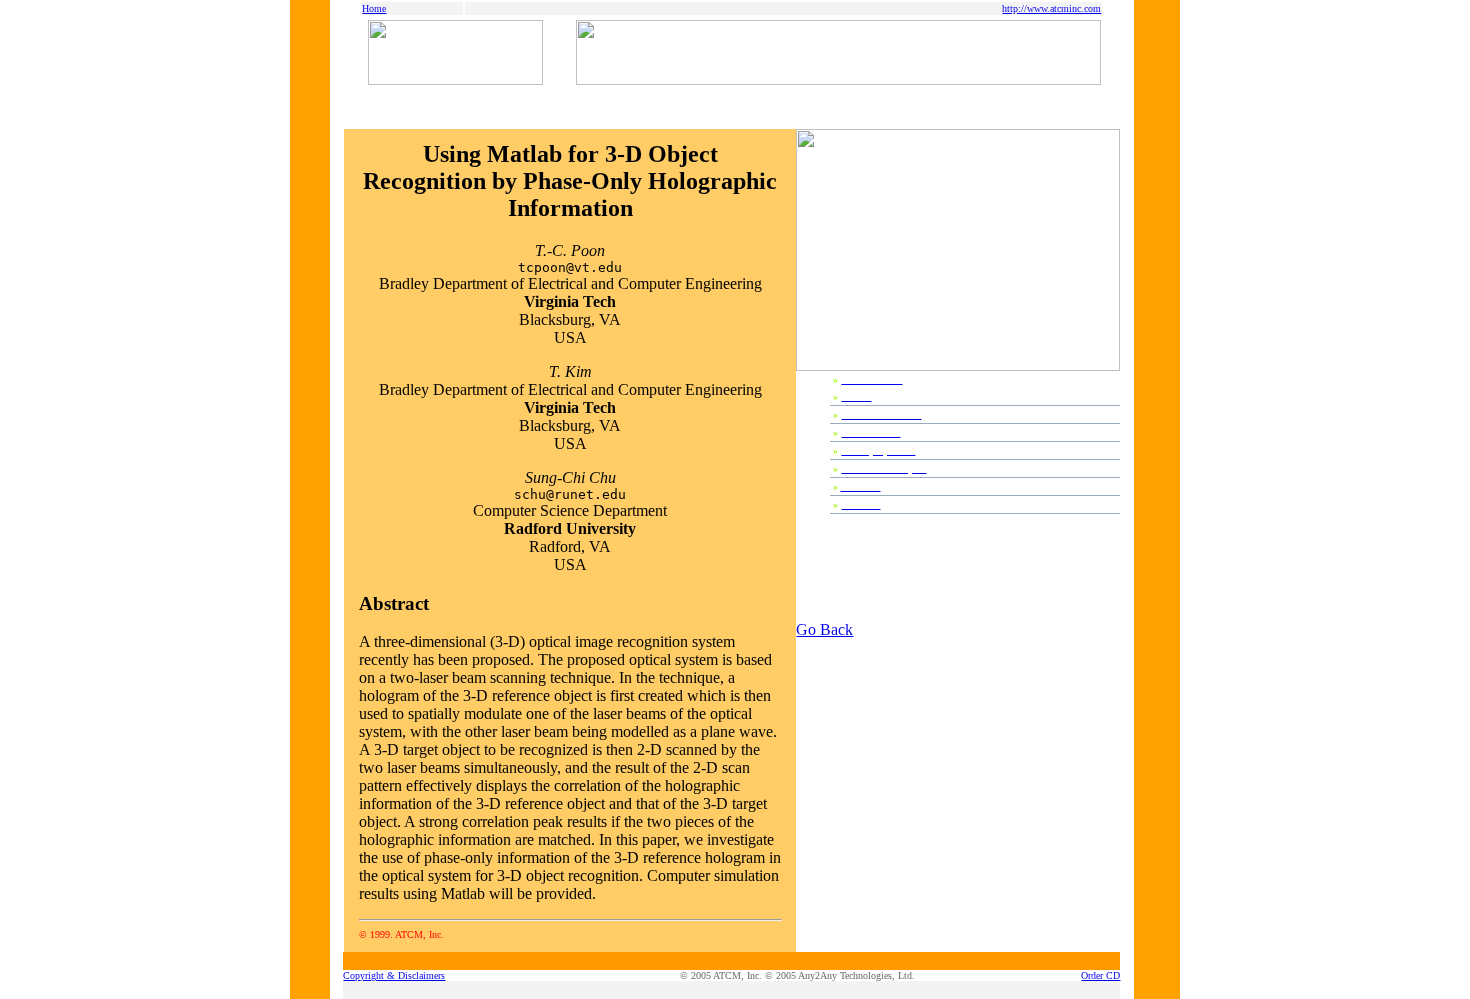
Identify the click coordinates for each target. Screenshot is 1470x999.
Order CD (1100, 975)
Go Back (824, 629)
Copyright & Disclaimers (394, 975)
